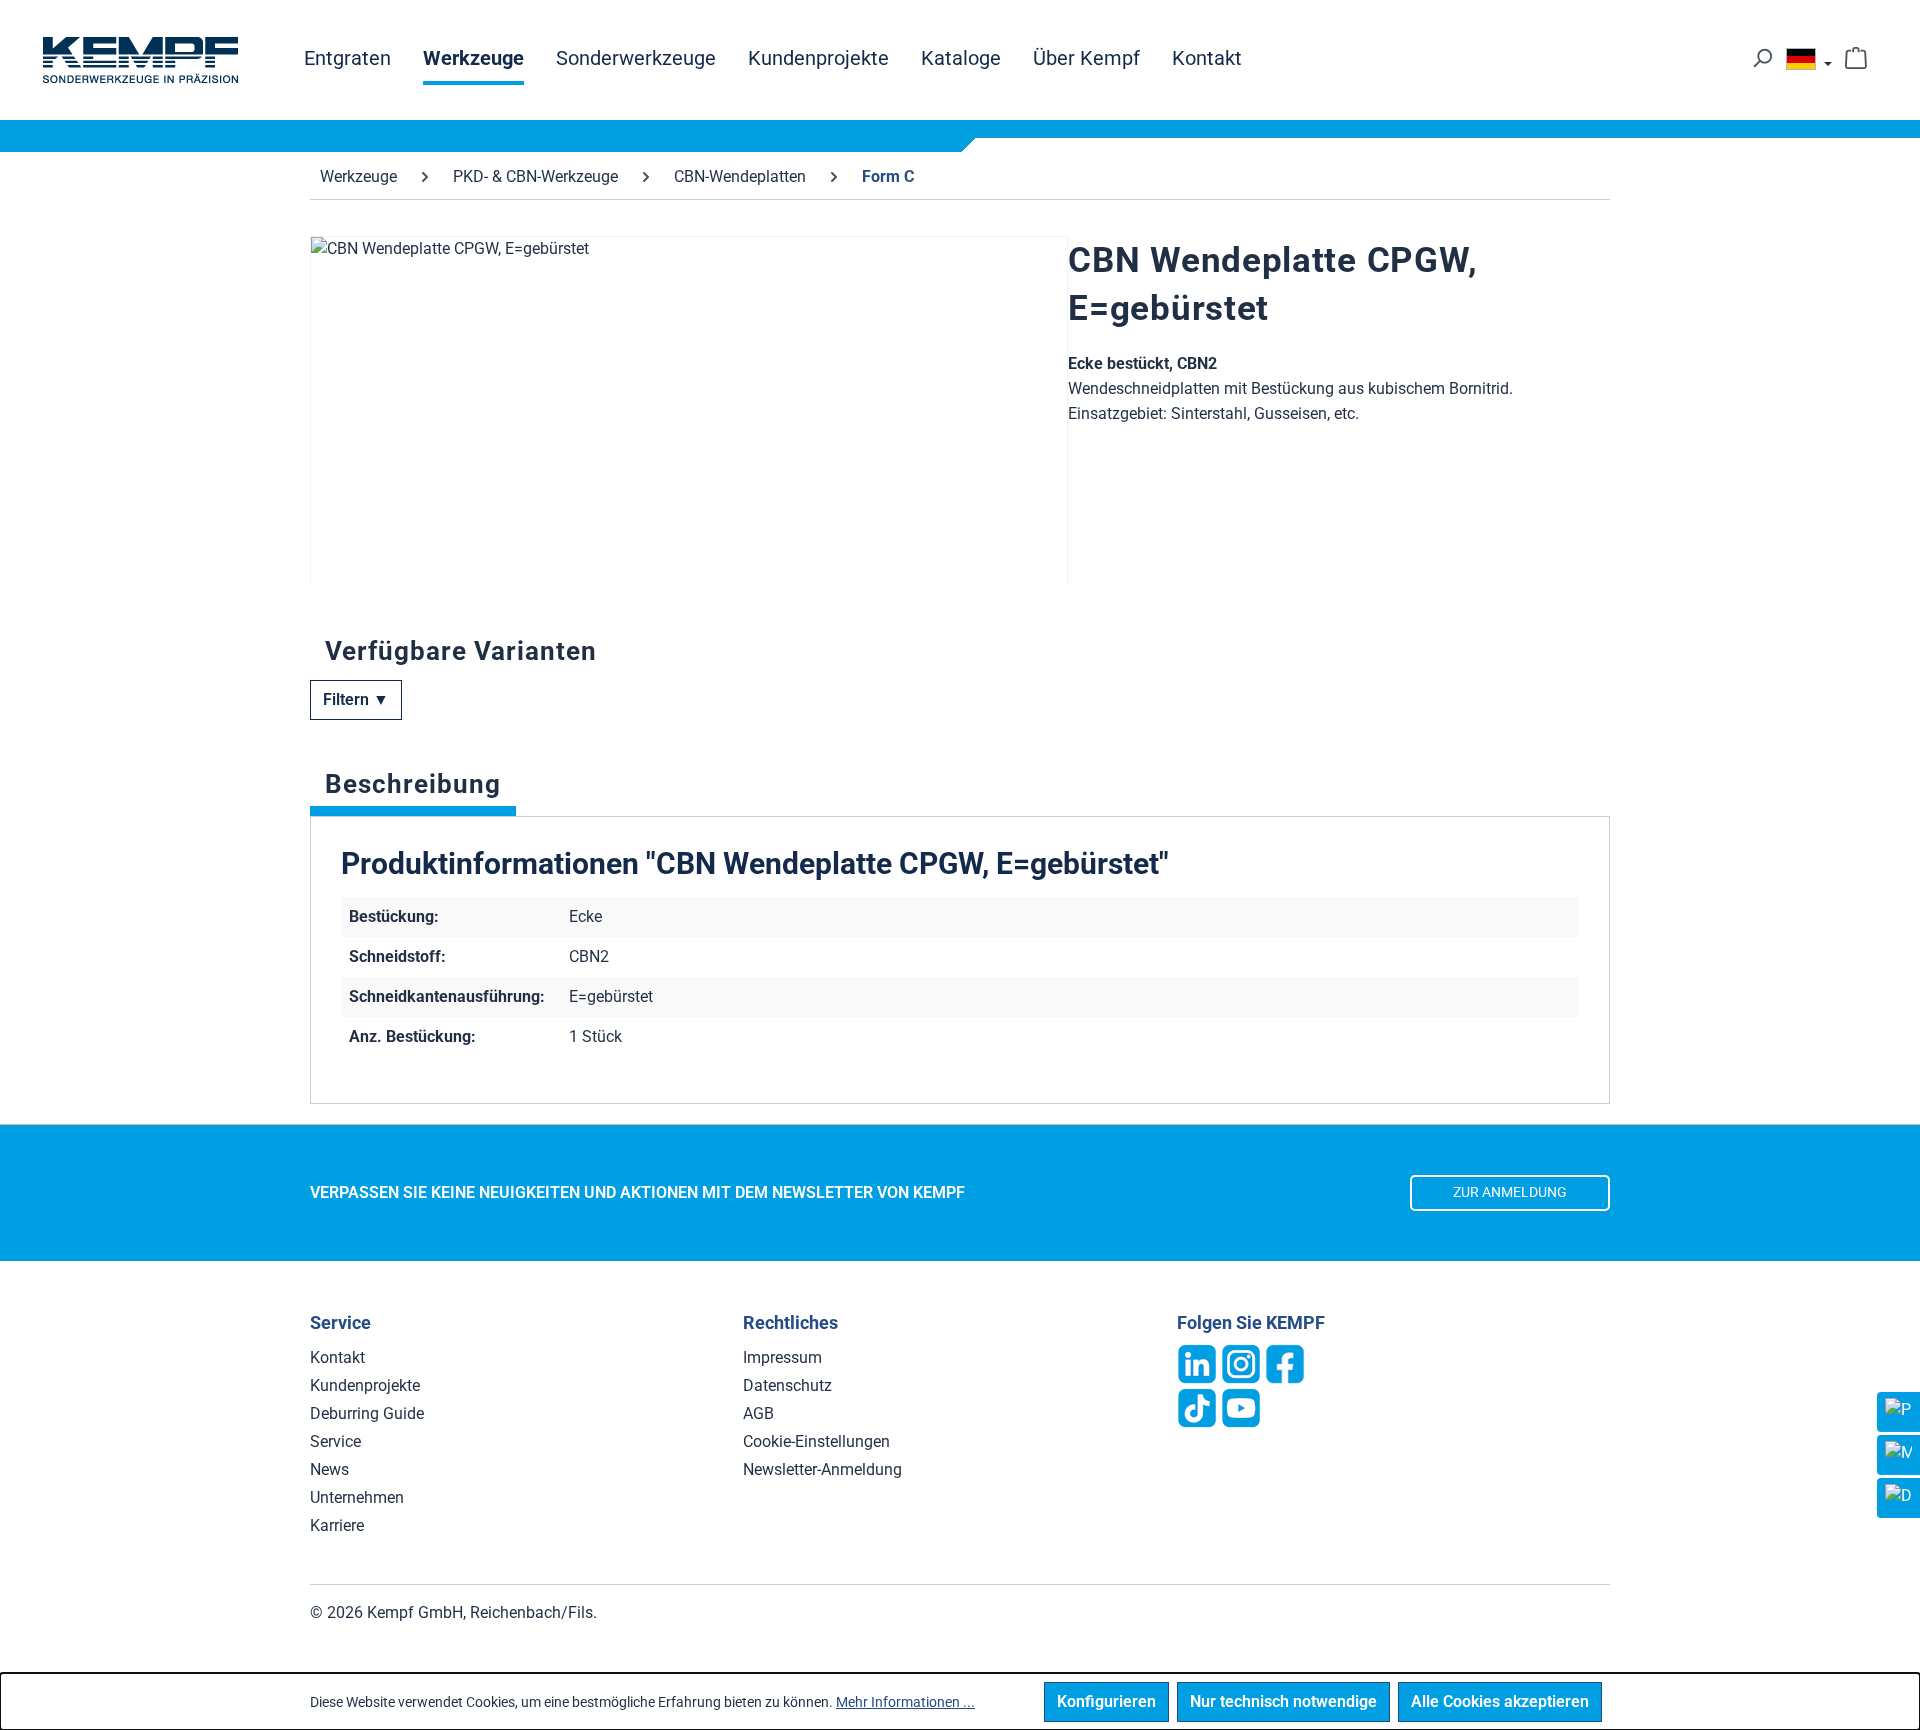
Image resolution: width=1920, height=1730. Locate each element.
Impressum (782, 1357)
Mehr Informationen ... (905, 1702)
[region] (689, 411)
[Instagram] (1241, 1362)
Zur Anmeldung (1510, 1192)
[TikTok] (1197, 1406)
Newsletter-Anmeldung (822, 1469)
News (329, 1469)
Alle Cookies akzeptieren (1500, 1701)
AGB (758, 1413)
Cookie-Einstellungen (816, 1441)
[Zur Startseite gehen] (140, 60)
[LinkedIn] (1197, 1362)
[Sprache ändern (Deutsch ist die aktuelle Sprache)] (1809, 64)
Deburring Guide (367, 1413)
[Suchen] (1762, 58)
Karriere (337, 1525)
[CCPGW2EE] (689, 451)
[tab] (413, 789)
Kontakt (337, 1357)
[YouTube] (1241, 1406)
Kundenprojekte (365, 1385)
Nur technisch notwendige (1283, 1701)
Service (335, 1441)
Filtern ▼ (356, 699)
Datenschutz (787, 1385)
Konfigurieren (1106, 1701)
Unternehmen (357, 1497)
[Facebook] (1285, 1362)
